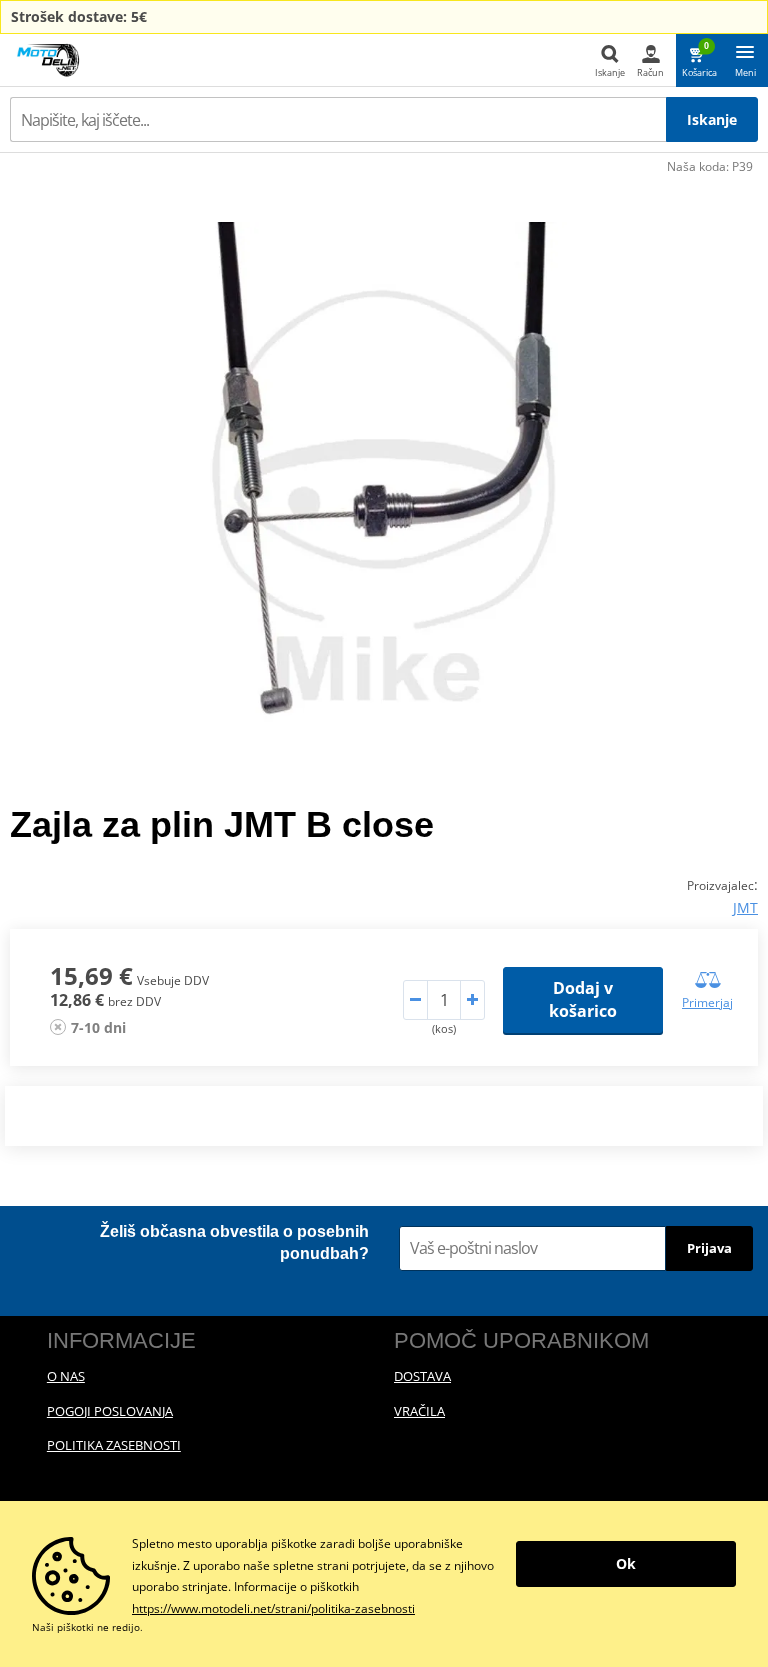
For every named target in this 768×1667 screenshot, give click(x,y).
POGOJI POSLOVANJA (110, 1411)
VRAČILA (419, 1411)
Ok (626, 1563)
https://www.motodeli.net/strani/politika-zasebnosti (273, 1608)
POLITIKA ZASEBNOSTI (114, 1445)
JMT (745, 907)
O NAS (66, 1376)
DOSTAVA (422, 1376)
